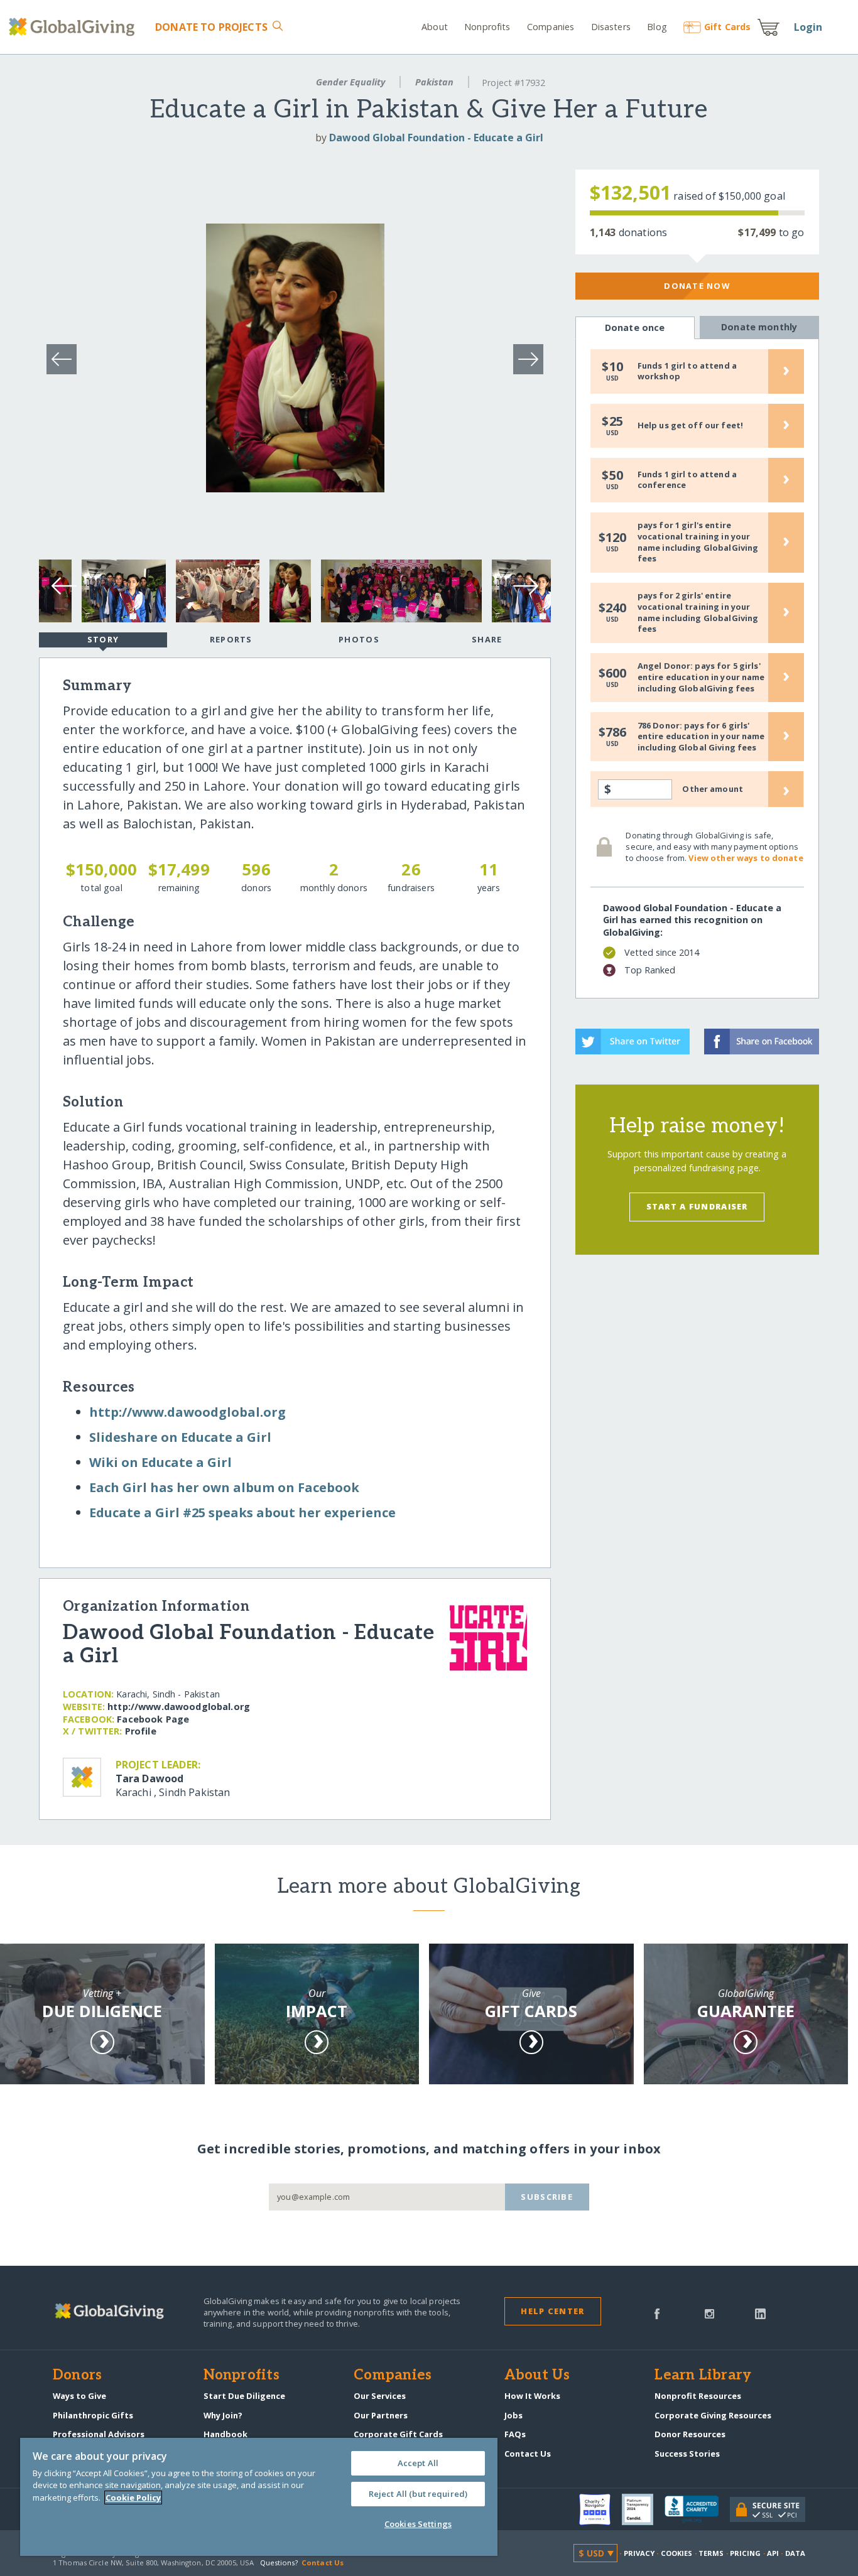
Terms (711, 2553)
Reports (231, 639)
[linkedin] (760, 2313)
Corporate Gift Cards (398, 2434)
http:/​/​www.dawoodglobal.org (187, 1412)
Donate (211, 27)
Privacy (639, 2553)
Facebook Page (153, 1719)
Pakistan (434, 82)
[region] (259, 2497)
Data (795, 2553)
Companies (551, 27)
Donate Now (697, 286)
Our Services (380, 2396)
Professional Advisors (99, 2434)
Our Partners (381, 2415)
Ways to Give (79, 2396)
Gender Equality (350, 82)
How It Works (532, 2396)
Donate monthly (759, 327)
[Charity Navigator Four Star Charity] (600, 2509)
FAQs (515, 2434)
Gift (727, 27)
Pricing (746, 2553)
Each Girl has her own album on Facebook (224, 1487)
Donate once (635, 327)
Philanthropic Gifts (93, 2415)
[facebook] (657, 2313)
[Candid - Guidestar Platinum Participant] (643, 2509)
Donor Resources (690, 2434)
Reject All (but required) (418, 2494)
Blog (657, 27)
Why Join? (223, 2415)
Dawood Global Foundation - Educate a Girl (436, 138)
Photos (359, 639)
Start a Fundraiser (697, 1206)
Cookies (677, 2553)
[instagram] (709, 2313)
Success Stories (687, 2454)
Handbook (225, 2434)
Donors (77, 2376)
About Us (537, 2376)
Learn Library (703, 2376)
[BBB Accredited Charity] (697, 2509)
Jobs (513, 2415)
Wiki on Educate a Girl (160, 1462)
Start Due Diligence (244, 2396)
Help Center (552, 2311)
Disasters (611, 27)
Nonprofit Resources (698, 2396)
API (773, 2553)
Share (487, 639)
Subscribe (547, 2197)
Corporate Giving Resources (713, 2415)
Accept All (418, 2463)
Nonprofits (487, 27)
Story (103, 639)
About (435, 27)
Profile (141, 1731)
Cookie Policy (133, 2498)
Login (808, 27)
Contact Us (528, 2454)
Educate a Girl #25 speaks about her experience (242, 1513)
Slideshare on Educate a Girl (180, 1437)
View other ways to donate (746, 858)
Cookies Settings (418, 2524)
